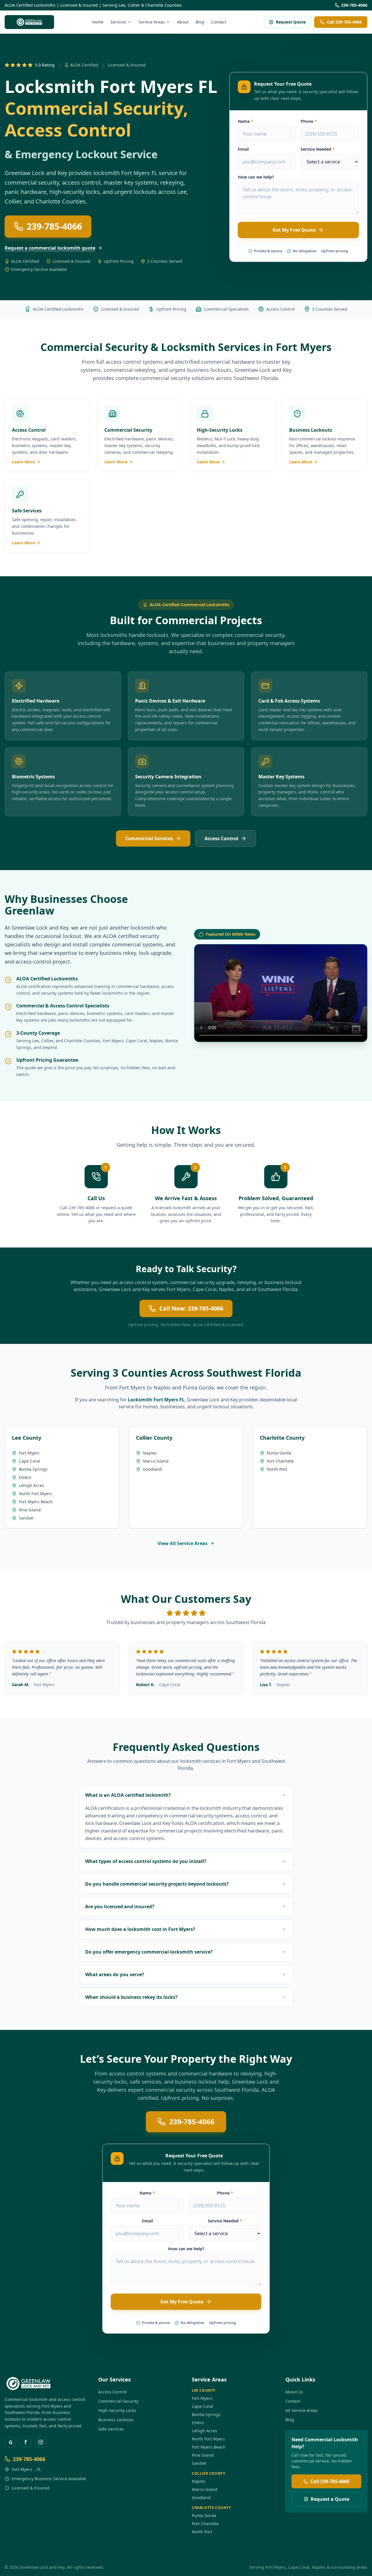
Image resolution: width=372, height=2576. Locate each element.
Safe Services (111, 2429)
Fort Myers (304, 347)
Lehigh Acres (32, 1485)
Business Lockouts (116, 2420)
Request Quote (291, 22)
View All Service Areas (183, 1543)
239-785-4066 (354, 5)
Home (98, 22)
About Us (294, 2392)
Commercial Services (149, 838)
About (183, 22)
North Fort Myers (35, 1494)
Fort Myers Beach (36, 1502)
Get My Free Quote (294, 230)
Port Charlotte (280, 1461)
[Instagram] (41, 2442)
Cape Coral (136, 1041)
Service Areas (152, 22)
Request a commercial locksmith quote (50, 248)
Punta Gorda (198, 1387)
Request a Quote (330, 2499)
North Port (277, 1469)
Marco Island (156, 1461)
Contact (219, 22)
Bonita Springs (33, 1469)
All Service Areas (302, 2410)
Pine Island (30, 1510)
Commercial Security (118, 2401)
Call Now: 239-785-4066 (191, 1308)
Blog (200, 22)
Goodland (152, 1469)
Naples (156, 1041)
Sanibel (26, 1518)
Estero (25, 1477)
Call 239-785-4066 (344, 22)
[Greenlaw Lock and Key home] (29, 22)
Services (118, 22)
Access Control (221, 838)
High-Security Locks (117, 2410)
